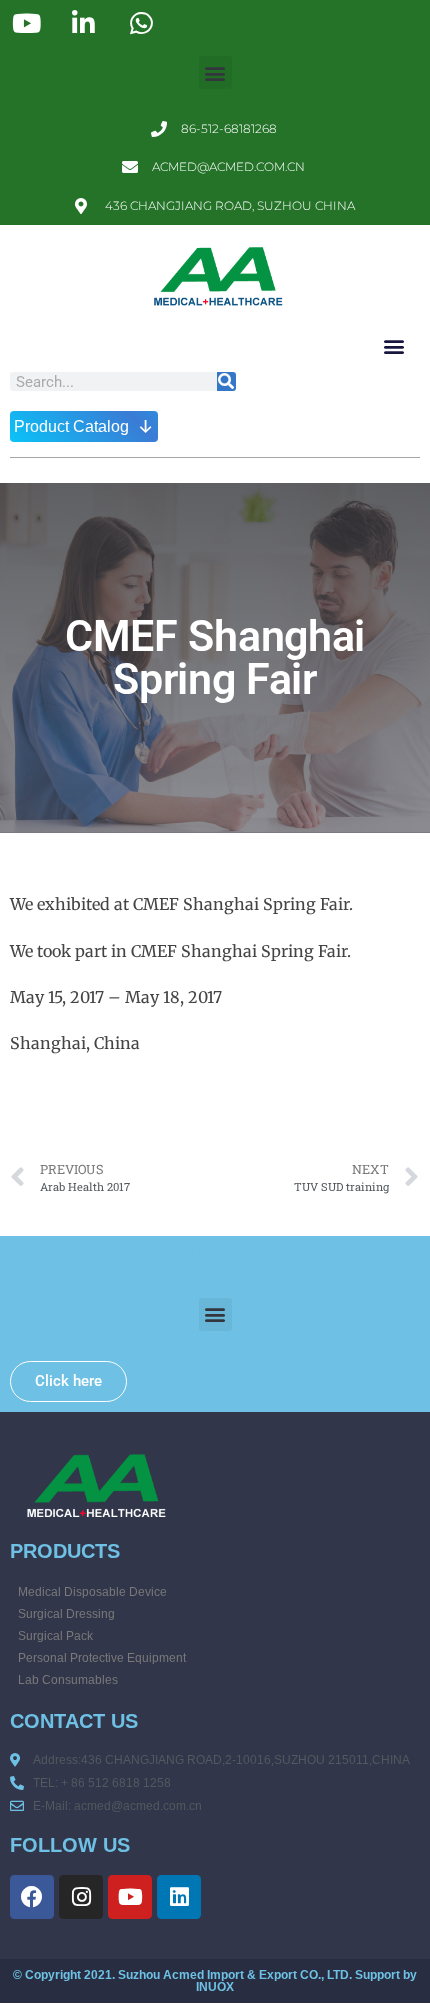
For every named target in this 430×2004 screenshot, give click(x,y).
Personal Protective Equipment (102, 1658)
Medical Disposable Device (92, 1592)
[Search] (226, 381)
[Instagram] (81, 1897)
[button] (215, 72)
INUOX (215, 1987)
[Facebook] (32, 1897)
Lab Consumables (68, 1680)
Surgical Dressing (66, 1614)
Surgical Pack (55, 1636)
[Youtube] (130, 1897)
